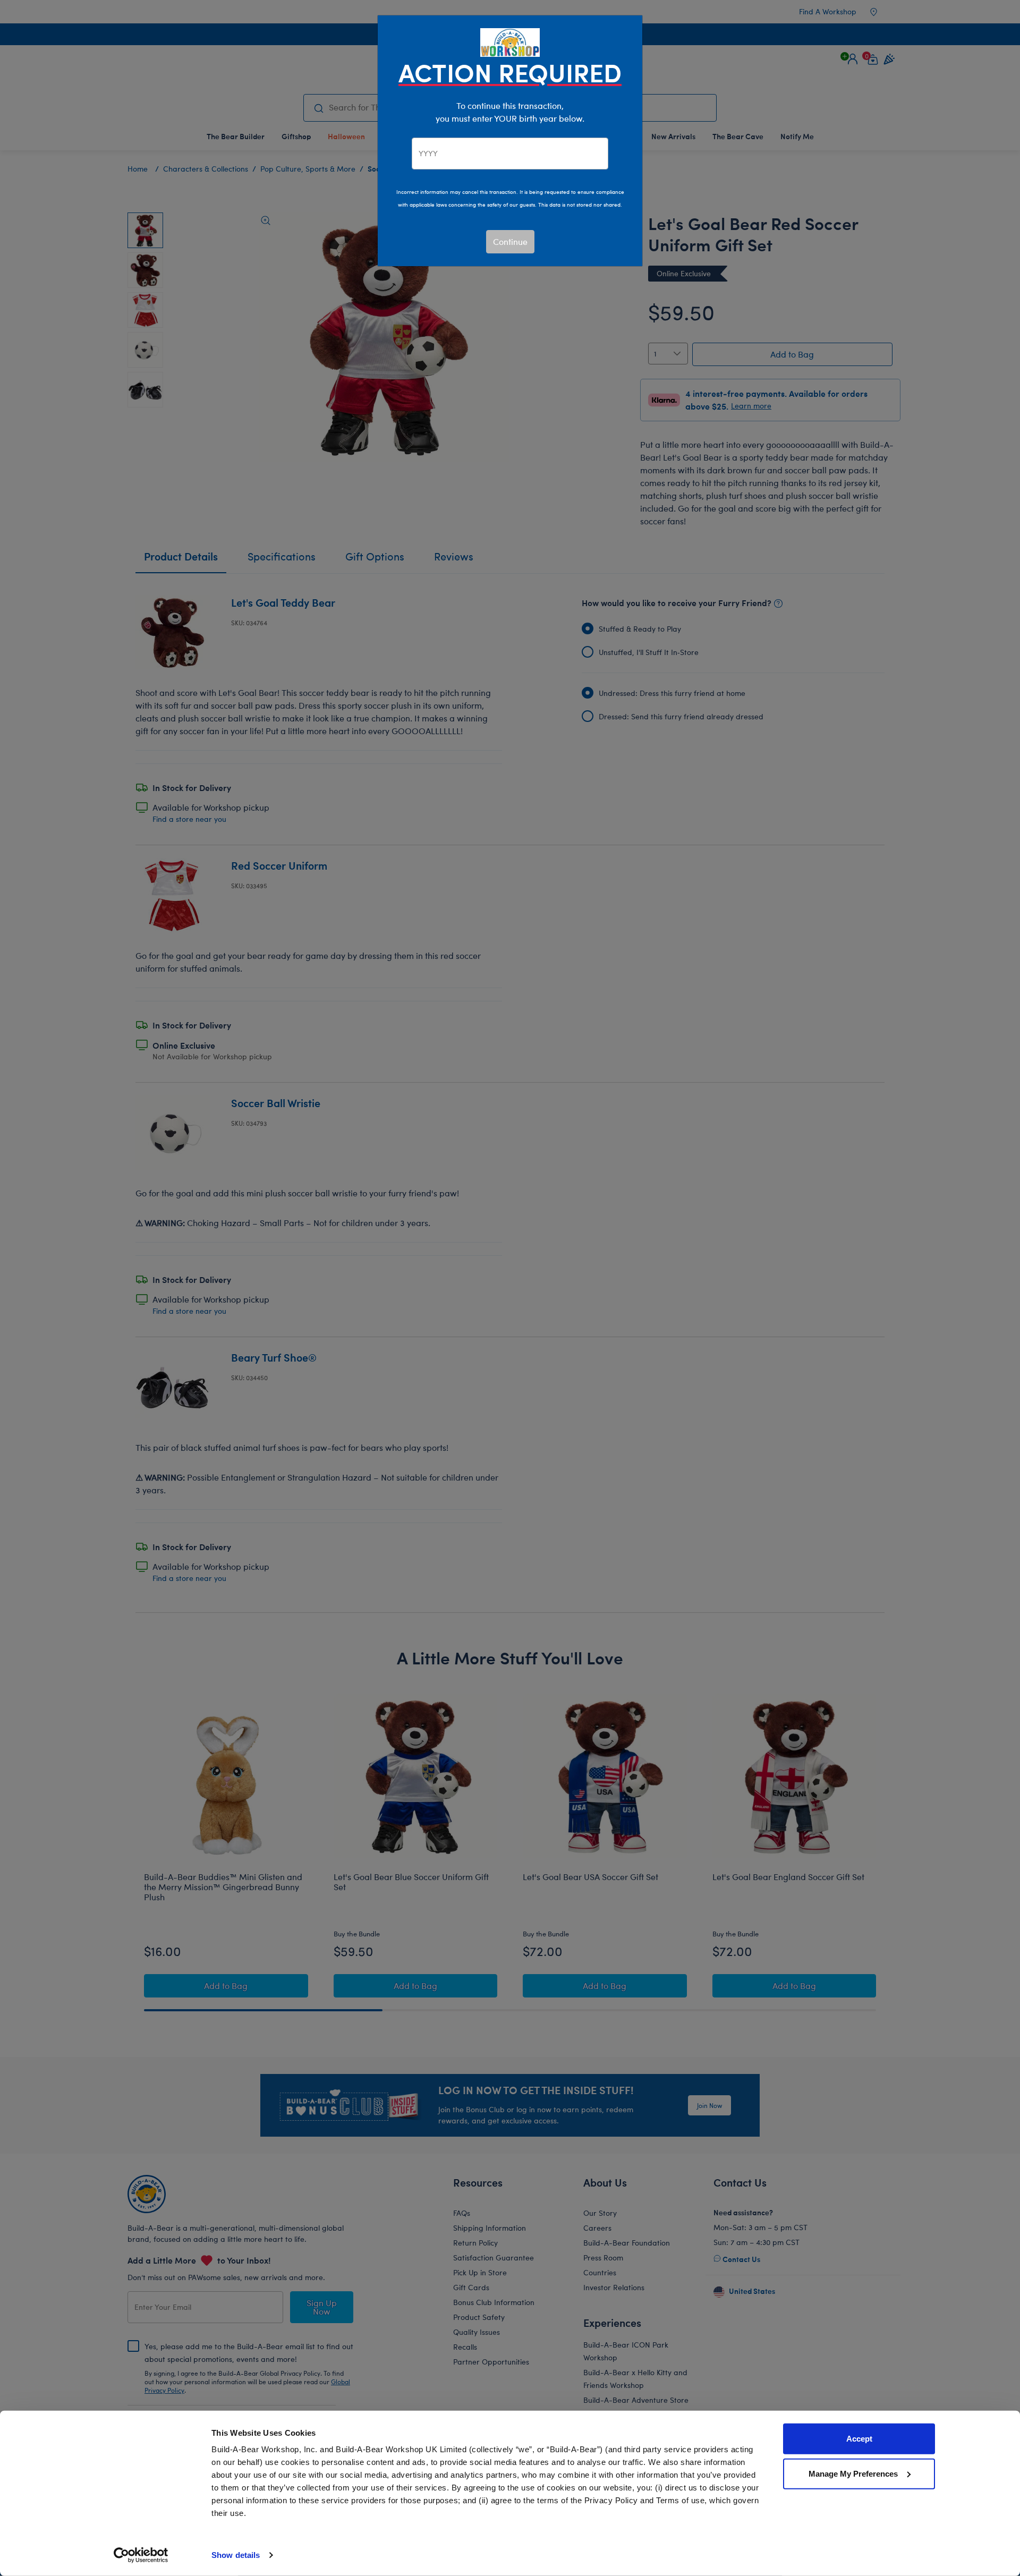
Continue (510, 241)
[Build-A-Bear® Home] (510, 41)
